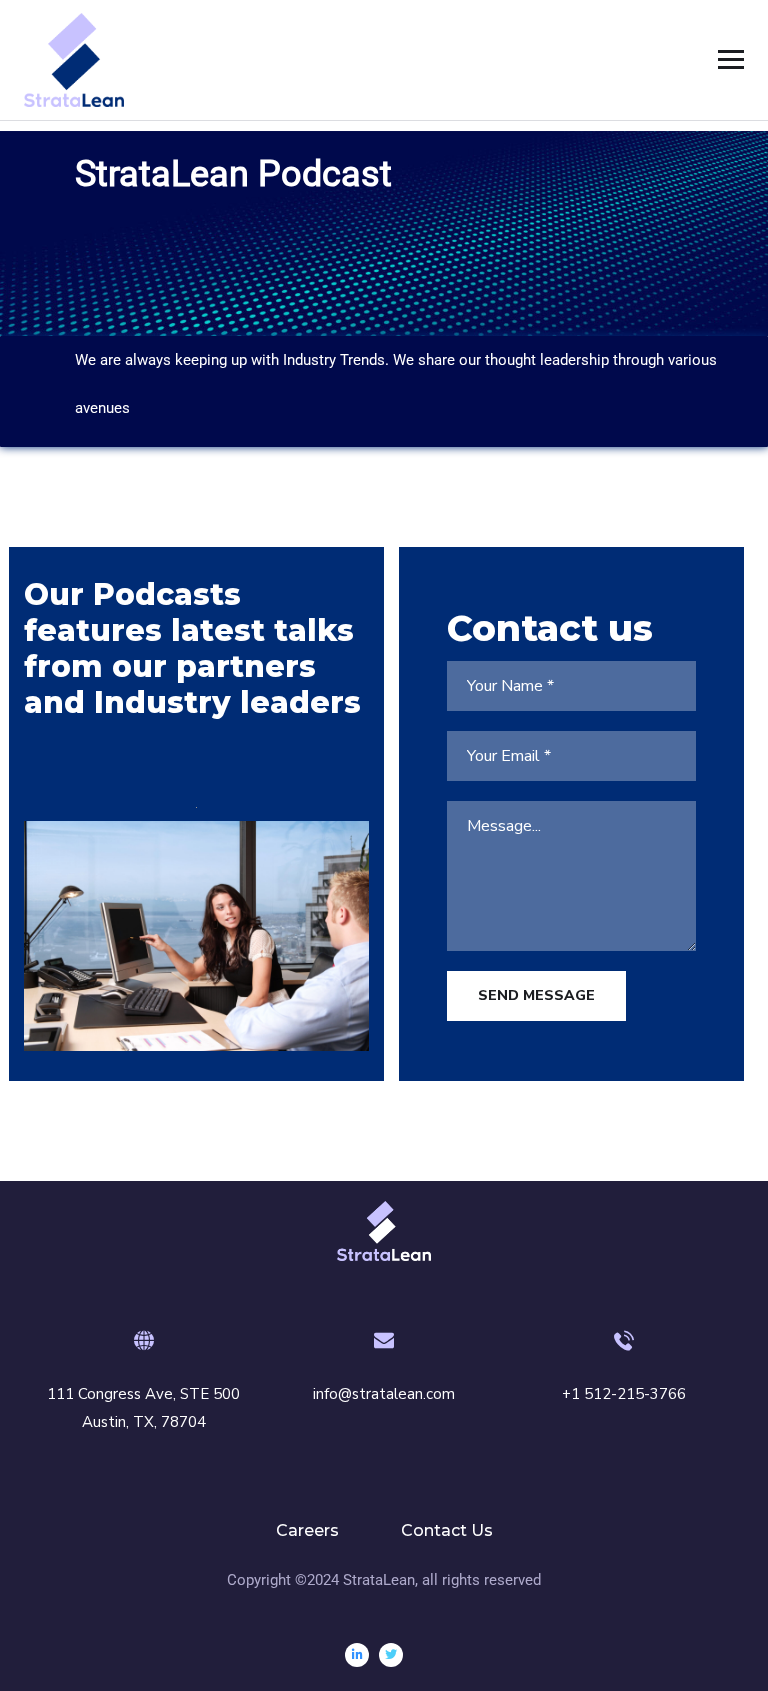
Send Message (536, 995)
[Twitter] (391, 1655)
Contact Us (447, 1530)
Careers (307, 1530)
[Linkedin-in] (357, 1655)
